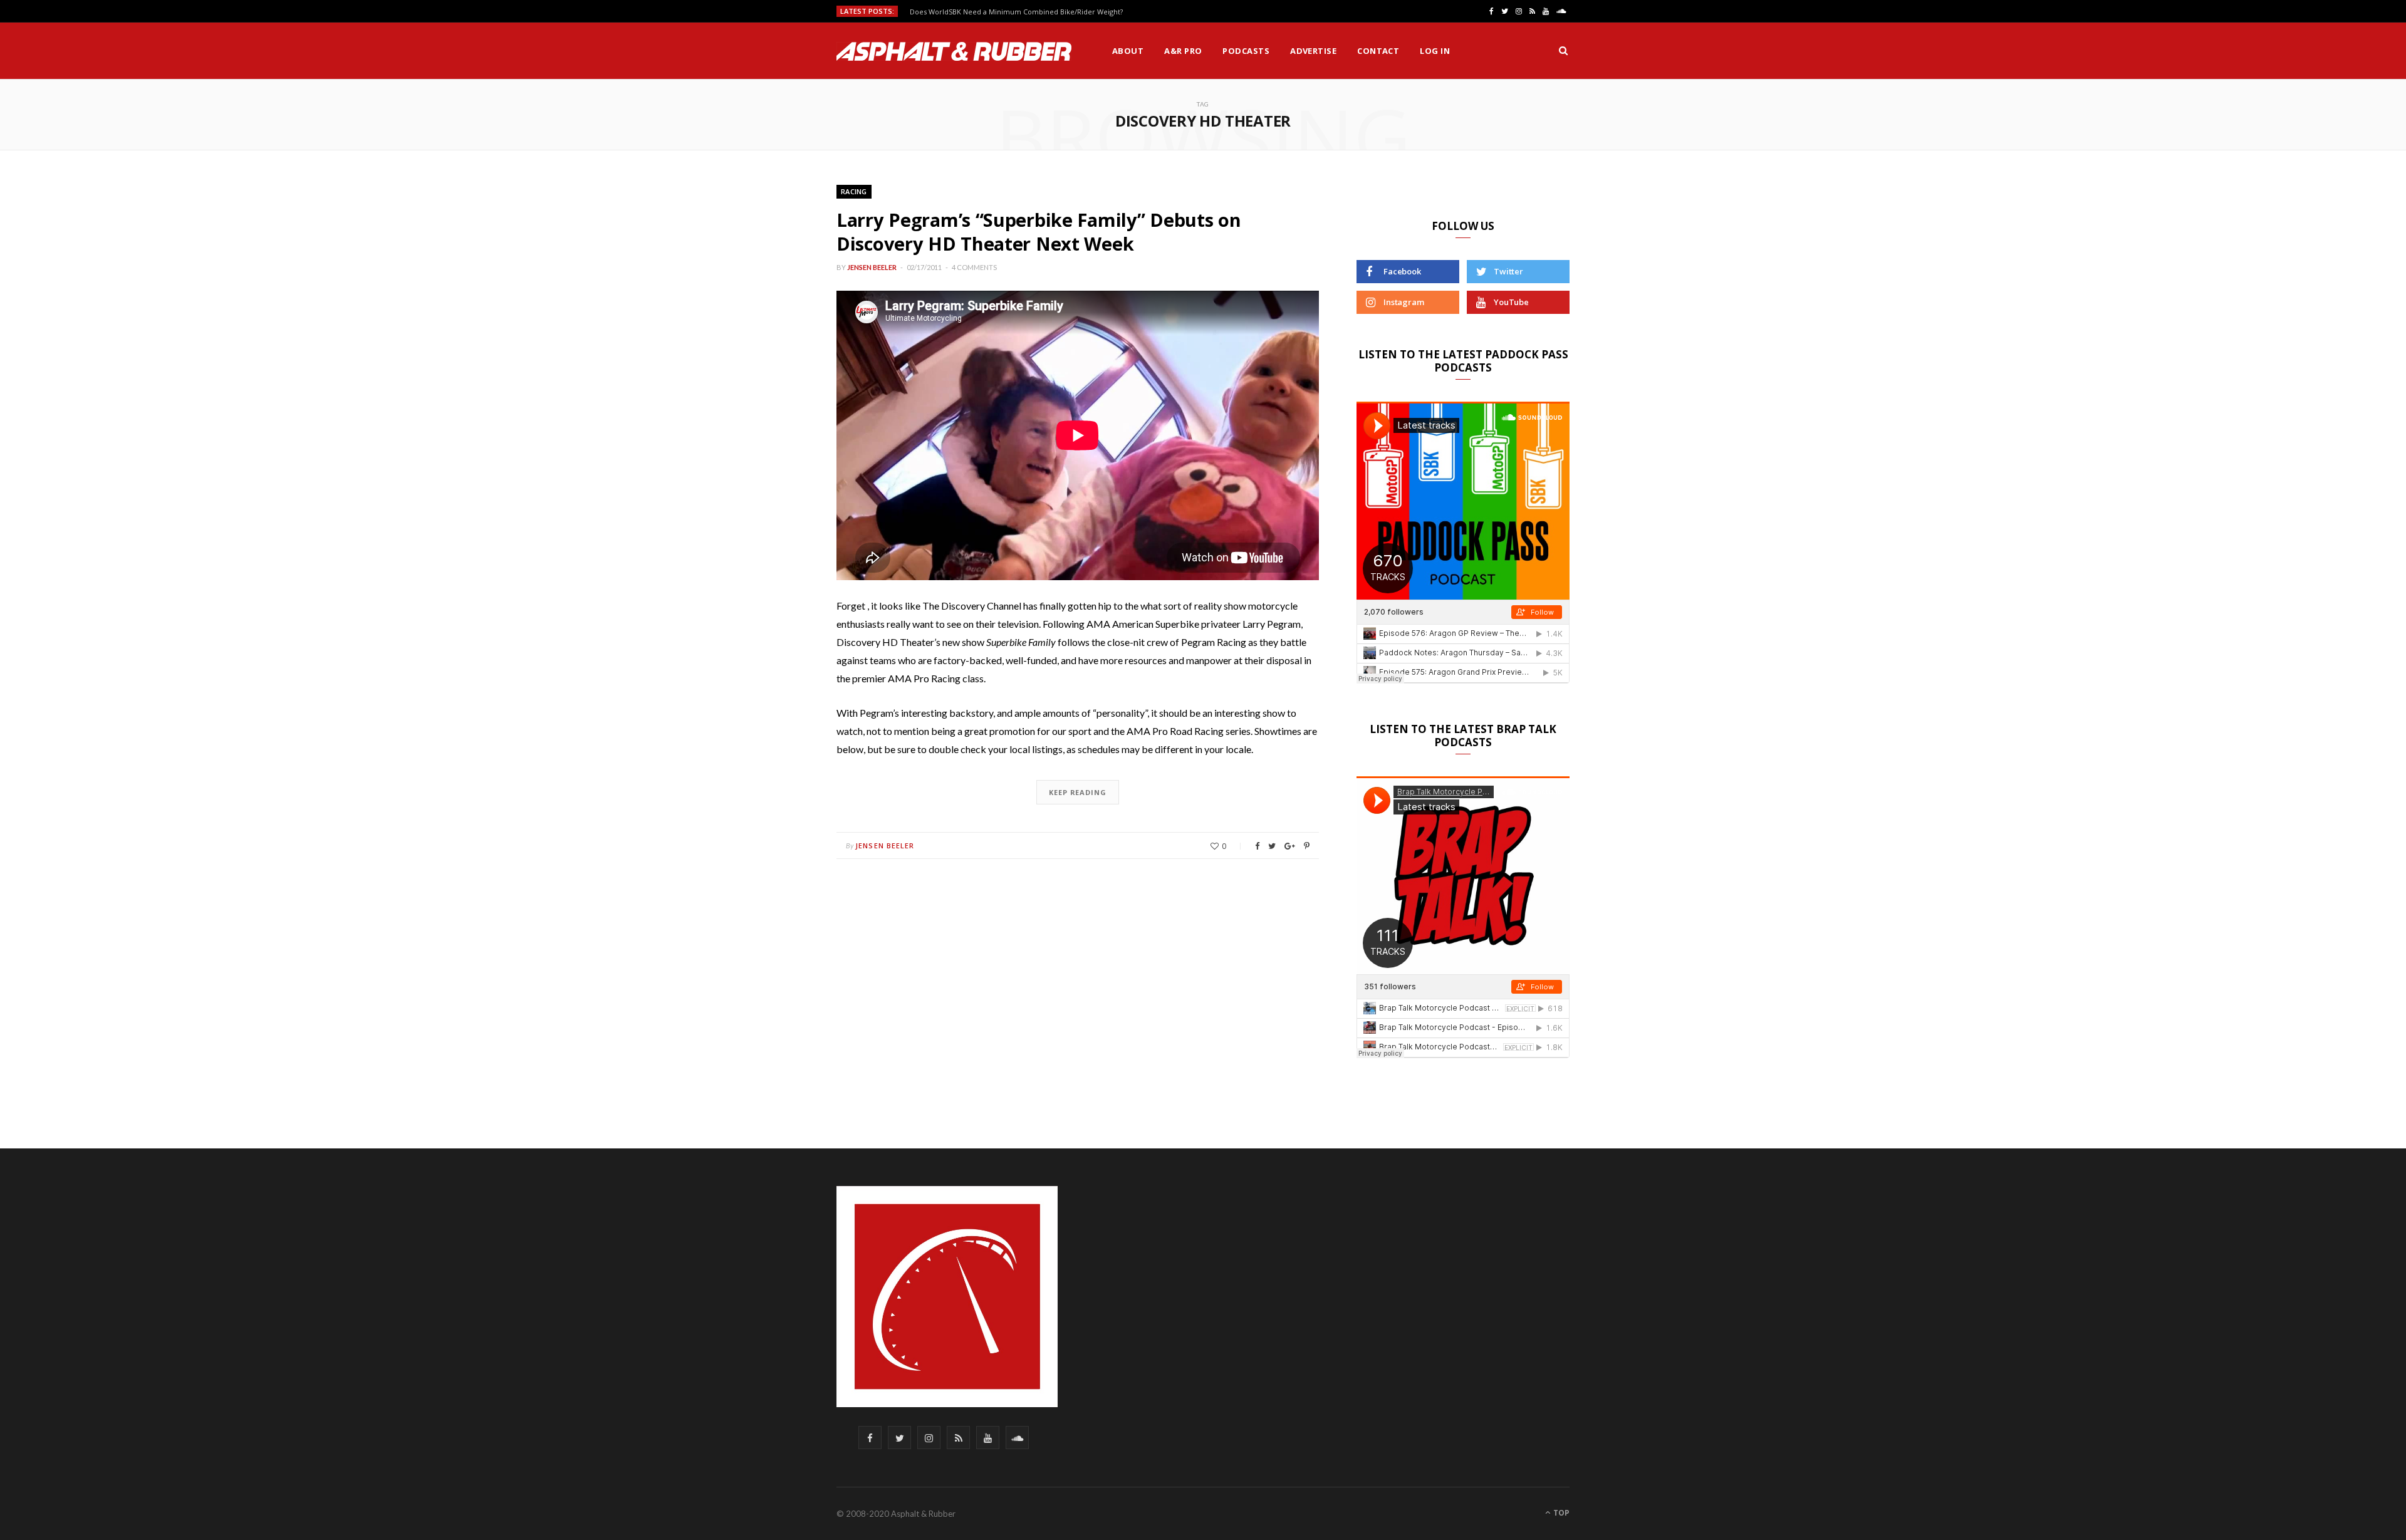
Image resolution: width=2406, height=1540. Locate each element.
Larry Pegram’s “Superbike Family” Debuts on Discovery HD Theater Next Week (1039, 232)
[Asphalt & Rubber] (954, 51)
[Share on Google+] (1290, 846)
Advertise (1313, 51)
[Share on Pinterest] (1307, 846)
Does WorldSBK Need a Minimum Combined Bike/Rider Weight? (1016, 12)
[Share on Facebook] (1257, 846)
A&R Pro (1183, 51)
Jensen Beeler (872, 267)
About (1128, 51)
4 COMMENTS (974, 267)
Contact (1378, 51)
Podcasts (1246, 51)
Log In (1435, 51)
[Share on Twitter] (1272, 846)
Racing (854, 191)
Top (1560, 1513)
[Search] (1563, 51)
